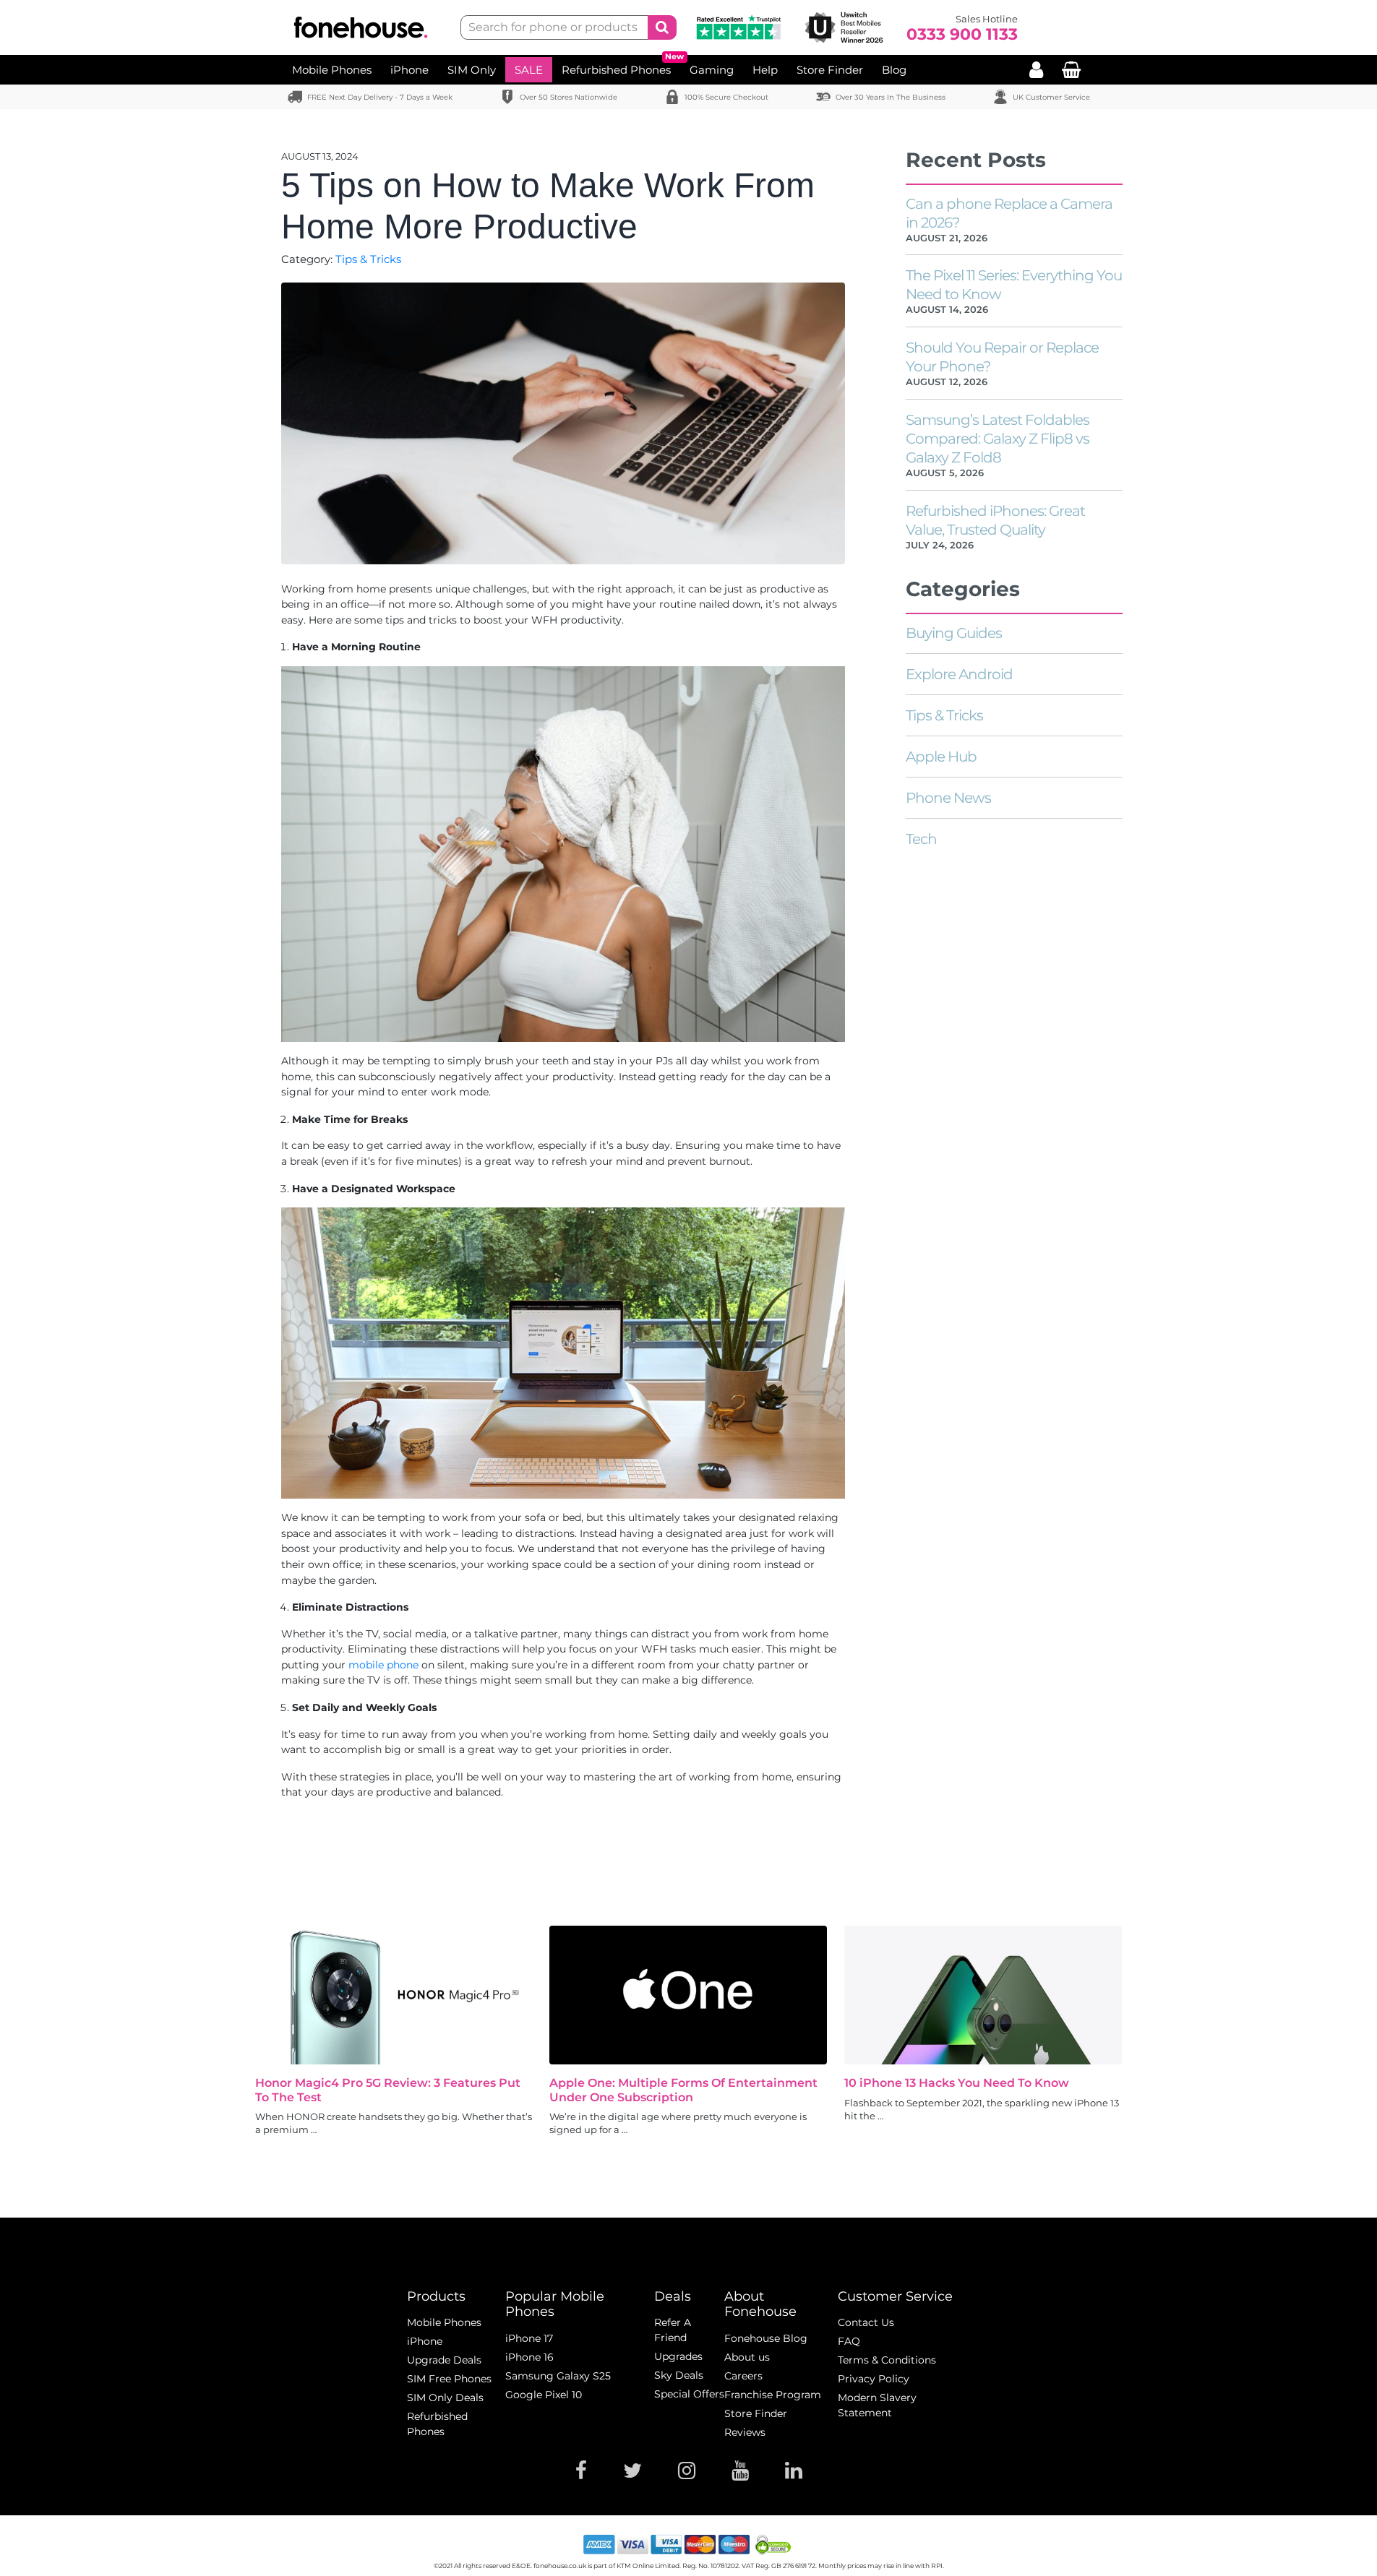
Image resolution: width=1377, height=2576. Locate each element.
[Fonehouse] (365, 28)
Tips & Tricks (368, 259)
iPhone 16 (529, 2357)
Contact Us (866, 2322)
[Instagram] (687, 2471)
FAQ (849, 2341)
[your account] (1036, 70)
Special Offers (689, 2394)
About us (747, 2357)
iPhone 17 (529, 2338)
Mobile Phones (332, 70)
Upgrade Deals (444, 2360)
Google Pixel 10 (544, 2395)
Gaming (712, 70)
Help (765, 70)
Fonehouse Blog (766, 2338)
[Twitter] (632, 2471)
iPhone (409, 70)
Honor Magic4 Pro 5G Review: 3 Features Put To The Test (388, 2090)
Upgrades (678, 2356)
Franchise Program (773, 2395)
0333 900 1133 (962, 35)
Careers (743, 2376)
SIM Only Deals (445, 2398)
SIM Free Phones (449, 2379)
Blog (894, 70)
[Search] (662, 27)
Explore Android (959, 674)
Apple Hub (941, 757)
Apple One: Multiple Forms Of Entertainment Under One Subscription (683, 2090)
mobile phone (383, 1665)
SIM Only (472, 70)
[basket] (1071, 70)
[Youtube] (740, 2471)
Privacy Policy (874, 2379)
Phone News (948, 798)
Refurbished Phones (616, 70)
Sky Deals (679, 2375)
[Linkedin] (794, 2471)
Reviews (745, 2432)
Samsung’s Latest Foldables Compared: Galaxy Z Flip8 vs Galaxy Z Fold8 (998, 439)
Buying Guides (954, 633)
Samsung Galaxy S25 (558, 2376)
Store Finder (830, 70)
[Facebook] (581, 2471)
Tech (921, 839)
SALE (529, 70)
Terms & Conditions (887, 2360)
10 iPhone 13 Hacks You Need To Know (957, 2083)
